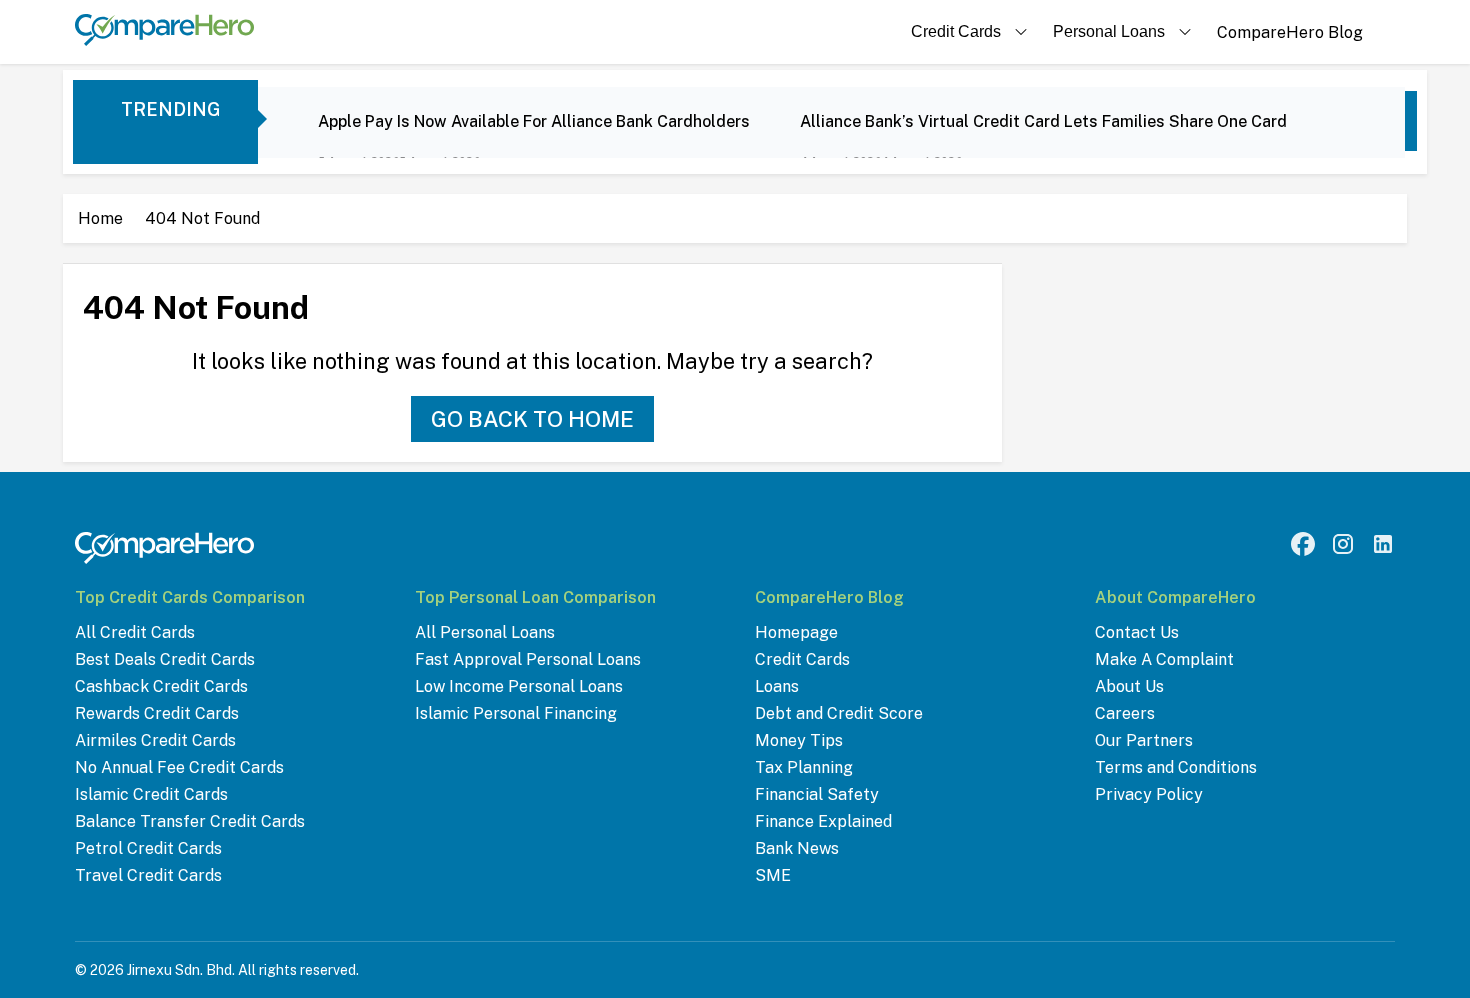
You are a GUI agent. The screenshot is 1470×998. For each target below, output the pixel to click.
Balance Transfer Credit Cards (190, 821)
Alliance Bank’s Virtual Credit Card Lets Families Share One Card (1043, 121)
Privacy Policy (1149, 794)
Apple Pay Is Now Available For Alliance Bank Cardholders (534, 121)
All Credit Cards (135, 632)
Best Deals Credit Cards (165, 659)
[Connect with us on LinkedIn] (1383, 544)
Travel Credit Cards (148, 875)
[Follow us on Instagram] (1343, 544)
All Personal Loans (485, 632)
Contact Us (1137, 632)
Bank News (797, 848)
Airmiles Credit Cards (155, 740)
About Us (1129, 686)
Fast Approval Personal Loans (528, 659)
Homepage (796, 632)
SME (773, 875)
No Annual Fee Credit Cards (179, 767)
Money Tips (799, 740)
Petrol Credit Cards (148, 848)
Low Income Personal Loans (519, 686)
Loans (777, 686)
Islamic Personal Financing (516, 713)
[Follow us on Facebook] (1303, 544)
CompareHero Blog (1290, 32)
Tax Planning (804, 767)
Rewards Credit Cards (157, 713)
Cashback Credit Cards (161, 686)
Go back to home (532, 419)
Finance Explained (823, 821)
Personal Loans (1109, 31)
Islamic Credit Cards (151, 794)
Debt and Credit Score (839, 713)
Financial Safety (817, 794)
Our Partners (1144, 740)
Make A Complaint (1164, 659)
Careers (1125, 713)
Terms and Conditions (1176, 767)
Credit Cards (956, 31)
